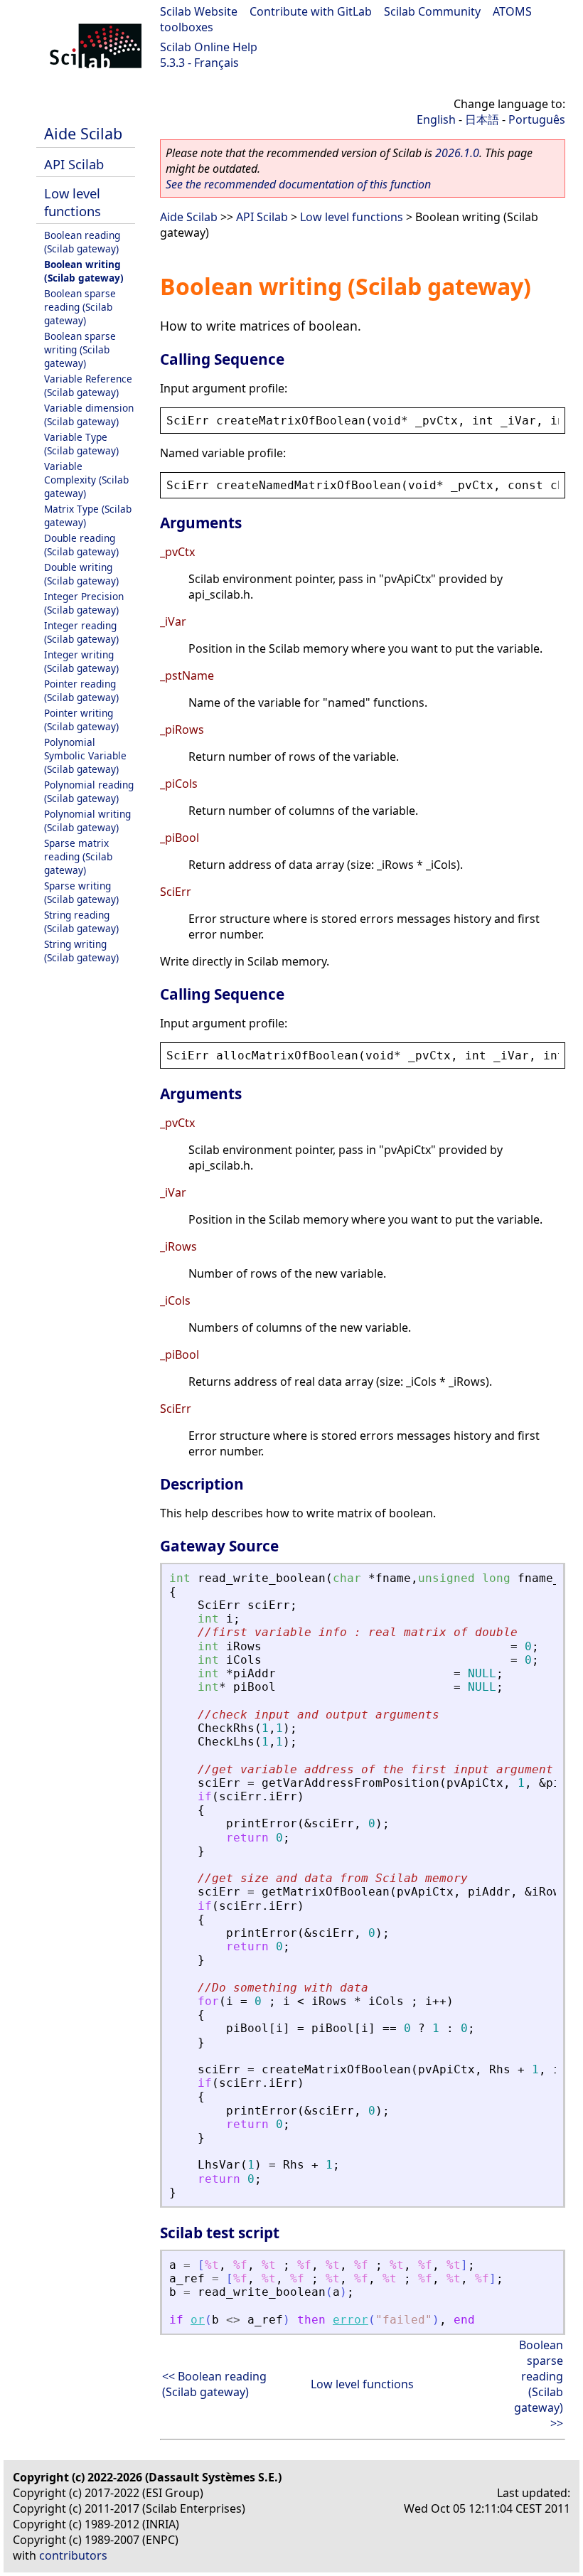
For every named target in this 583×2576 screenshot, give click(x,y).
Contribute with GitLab (311, 11)
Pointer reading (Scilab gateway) (81, 690)
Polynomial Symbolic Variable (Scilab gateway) (85, 755)
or (198, 2320)
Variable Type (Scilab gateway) (81, 444)
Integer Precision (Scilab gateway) (84, 603)
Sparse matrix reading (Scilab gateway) (78, 856)
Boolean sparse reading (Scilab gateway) (80, 307)
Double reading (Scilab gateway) (81, 545)
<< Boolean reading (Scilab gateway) (214, 2384)
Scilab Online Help (209, 47)
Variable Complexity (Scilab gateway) (86, 480)
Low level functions (73, 202)
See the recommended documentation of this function (298, 184)
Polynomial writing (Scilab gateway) (87, 821)
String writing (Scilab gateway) (81, 951)
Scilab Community (432, 11)
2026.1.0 (457, 153)
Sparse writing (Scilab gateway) (81, 892)
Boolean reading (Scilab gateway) (82, 242)
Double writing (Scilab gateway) (81, 574)
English (436, 119)
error (351, 2320)
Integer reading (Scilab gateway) (81, 632)
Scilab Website (199, 11)
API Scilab (74, 164)
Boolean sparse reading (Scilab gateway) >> (539, 2384)
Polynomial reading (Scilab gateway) (89, 791)
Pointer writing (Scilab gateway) (81, 720)
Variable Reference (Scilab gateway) (88, 385)
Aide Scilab (83, 133)
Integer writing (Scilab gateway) (81, 661)
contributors (73, 2555)
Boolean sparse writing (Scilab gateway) (80, 349)
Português (537, 119)
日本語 (482, 119)
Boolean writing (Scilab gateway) (84, 271)
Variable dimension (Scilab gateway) (89, 415)
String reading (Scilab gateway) (81, 921)
